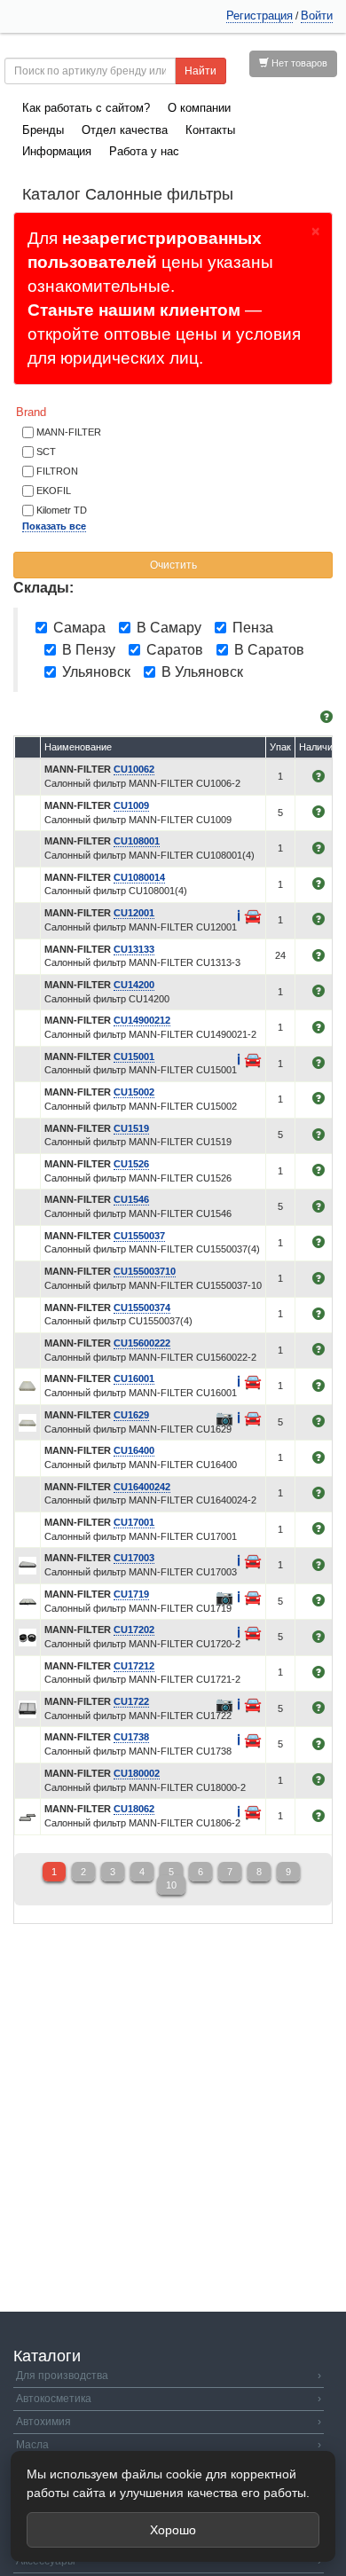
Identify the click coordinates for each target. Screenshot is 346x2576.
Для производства (169, 2376)
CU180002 (137, 1773)
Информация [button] (57, 151)
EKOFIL (54, 491)
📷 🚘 (239, 1418)
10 (171, 1885)
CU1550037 (139, 1236)
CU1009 (131, 805)
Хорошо (173, 2530)
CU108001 (137, 841)
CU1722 (131, 1701)
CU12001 (134, 913)
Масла (169, 2445)
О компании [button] (199, 108)
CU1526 (131, 1164)
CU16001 (134, 1378)
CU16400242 (142, 1487)
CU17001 (134, 1522)
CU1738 (131, 1737)
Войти (317, 16)
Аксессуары (169, 2561)
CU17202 (134, 1630)
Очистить (173, 565)
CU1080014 (139, 877)
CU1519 (131, 1128)
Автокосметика (169, 2399)
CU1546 (131, 1199)
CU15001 (134, 1056)
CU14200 (134, 985)
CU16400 (134, 1450)
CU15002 (134, 1092)
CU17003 (134, 1558)
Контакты (210, 130)
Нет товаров (298, 63)
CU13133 (134, 949)
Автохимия (169, 2422)
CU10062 (134, 769)
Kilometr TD (62, 510)
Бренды (43, 130)
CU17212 (134, 1666)
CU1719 (131, 1594)
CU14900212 (142, 1020)
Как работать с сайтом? (86, 108)
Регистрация (259, 16)
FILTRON (57, 471)
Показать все (54, 526)
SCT (46, 452)
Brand (31, 412)
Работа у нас (144, 151)
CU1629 (131, 1415)
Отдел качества (125, 130)
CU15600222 (142, 1343)
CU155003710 (145, 1271)
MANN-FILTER (69, 432)
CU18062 (134, 1809)
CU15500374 (142, 1308)
